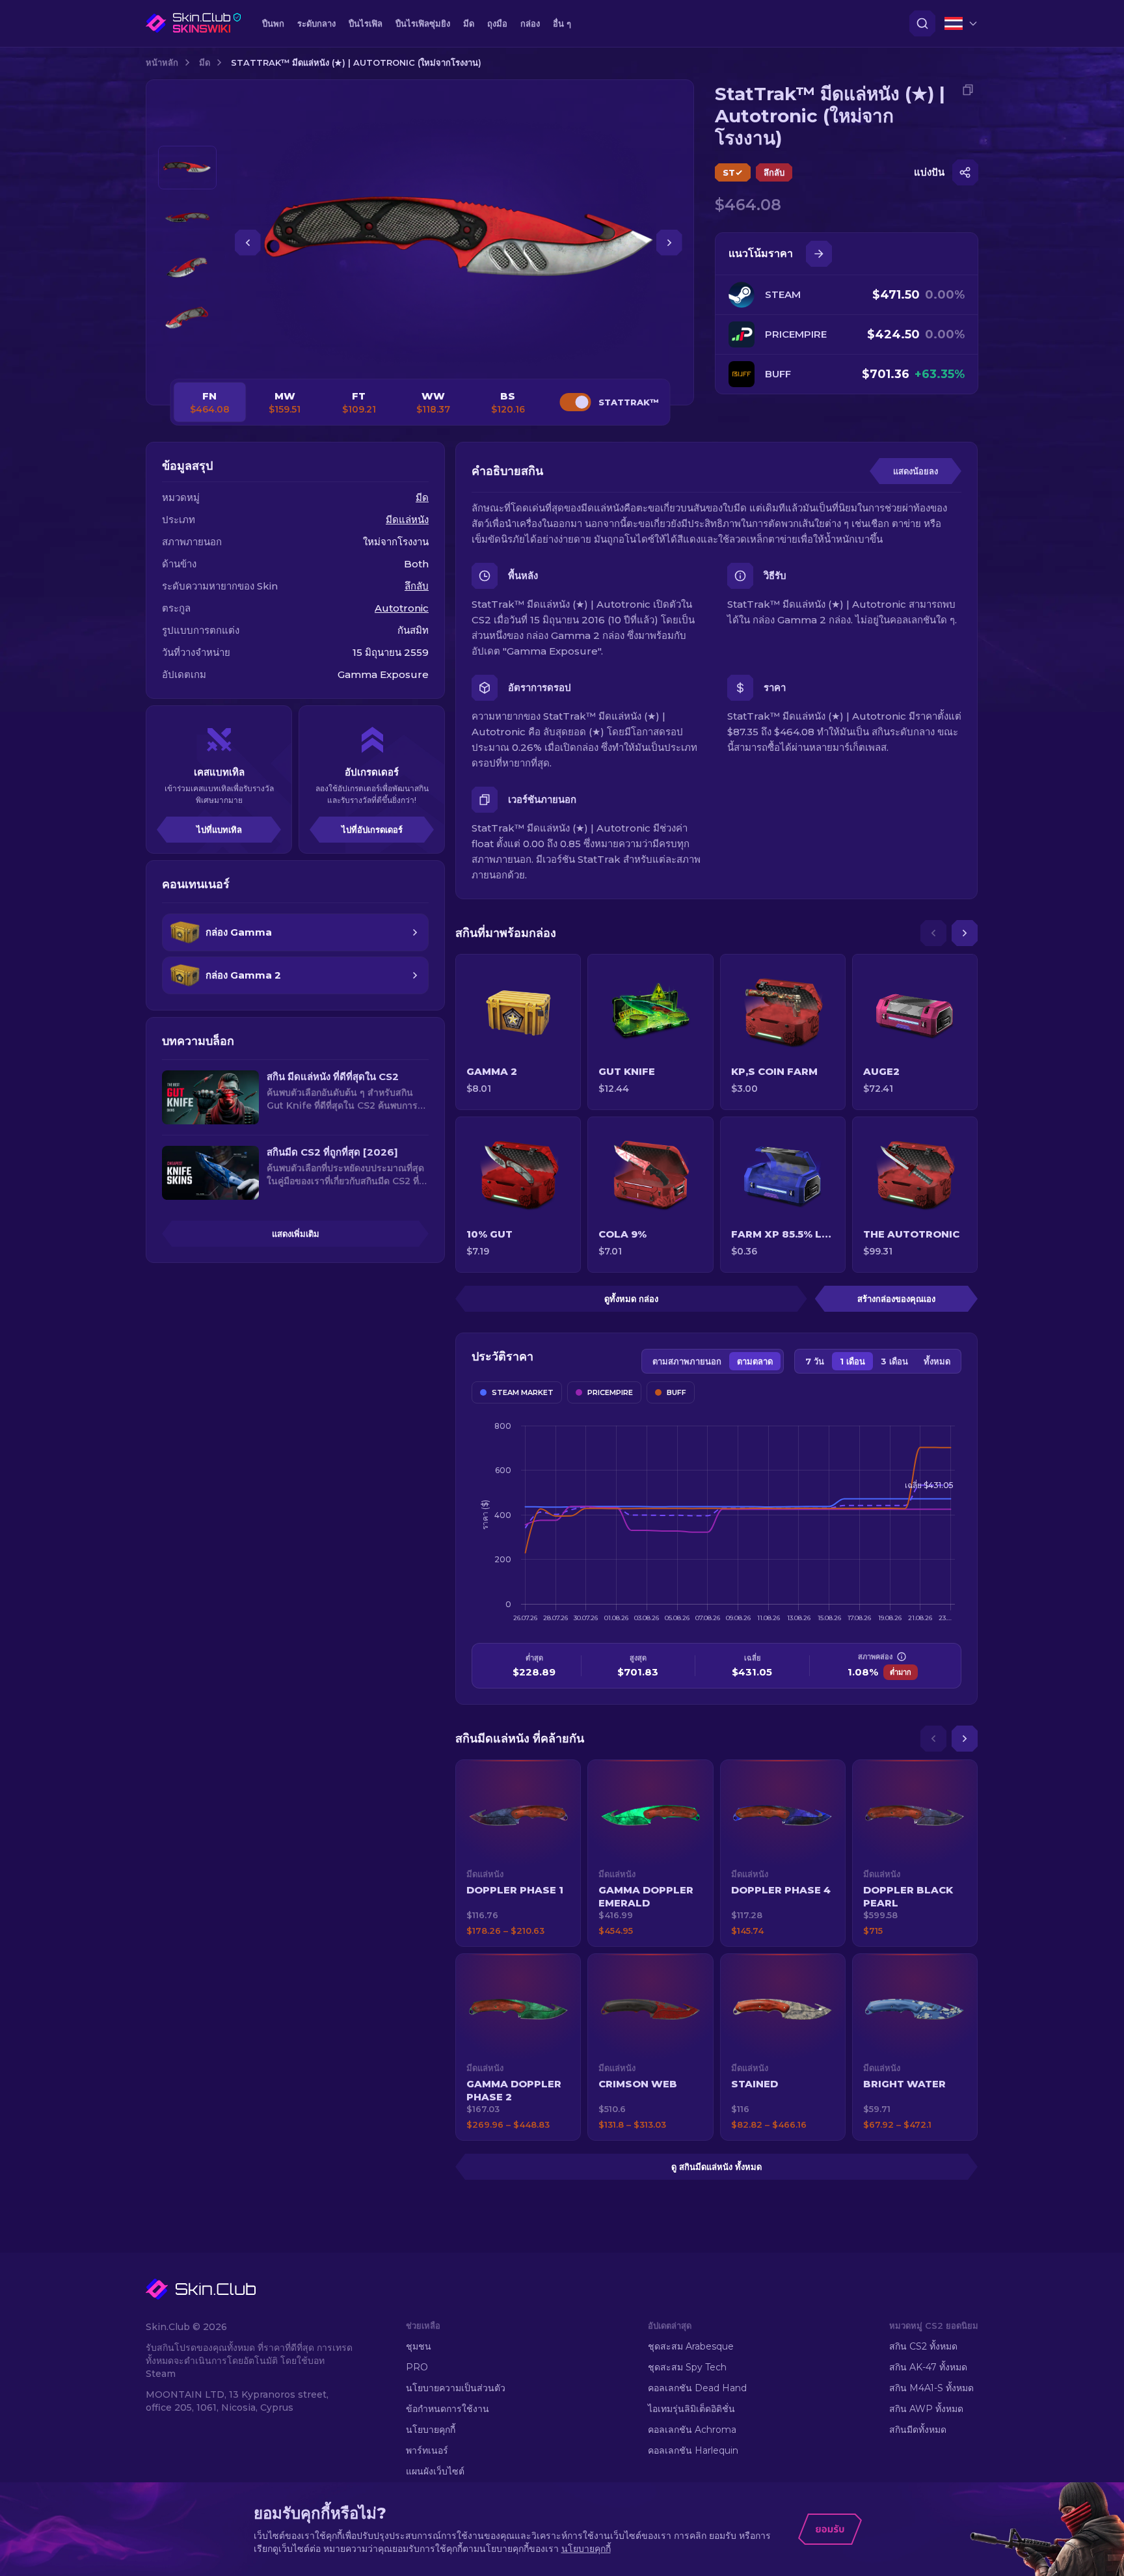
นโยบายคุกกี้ (431, 2430)
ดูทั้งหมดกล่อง (631, 1299)
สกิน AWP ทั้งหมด (926, 2409)
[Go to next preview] (187, 355)
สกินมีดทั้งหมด (918, 2430)
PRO (417, 2367)
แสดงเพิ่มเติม (296, 1234)
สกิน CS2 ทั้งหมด (923, 2346)
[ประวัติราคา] (819, 254)
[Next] (965, 933)
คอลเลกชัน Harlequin (693, 2450)
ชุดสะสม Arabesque (691, 2346)
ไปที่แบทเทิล (219, 830)
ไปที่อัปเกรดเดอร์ (372, 830)
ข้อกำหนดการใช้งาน (448, 2409)
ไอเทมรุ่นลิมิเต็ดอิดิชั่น (691, 2409)
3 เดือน (894, 1361)
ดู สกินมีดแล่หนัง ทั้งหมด (716, 2167)
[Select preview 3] (187, 268)
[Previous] (933, 933)
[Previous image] (248, 243)
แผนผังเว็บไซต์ (435, 2471)
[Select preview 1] (187, 168)
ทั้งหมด (937, 1361)
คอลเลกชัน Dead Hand (697, 2388)
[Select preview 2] (187, 218)
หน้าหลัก (162, 62)
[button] (518, 1853)
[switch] (575, 402)
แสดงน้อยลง (916, 471)
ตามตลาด (755, 1361)
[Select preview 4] (187, 318)
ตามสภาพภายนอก (687, 1361)
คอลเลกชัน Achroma (692, 2430)
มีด (205, 62)
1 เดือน (852, 1361)
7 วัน (815, 1361)
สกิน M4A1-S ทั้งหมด (931, 2388)
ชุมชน (419, 2346)
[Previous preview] (187, 130)
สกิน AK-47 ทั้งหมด (928, 2367)
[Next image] (669, 243)
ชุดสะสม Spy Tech (687, 2367)
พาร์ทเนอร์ (427, 2450)
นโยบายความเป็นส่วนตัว (456, 2388)
